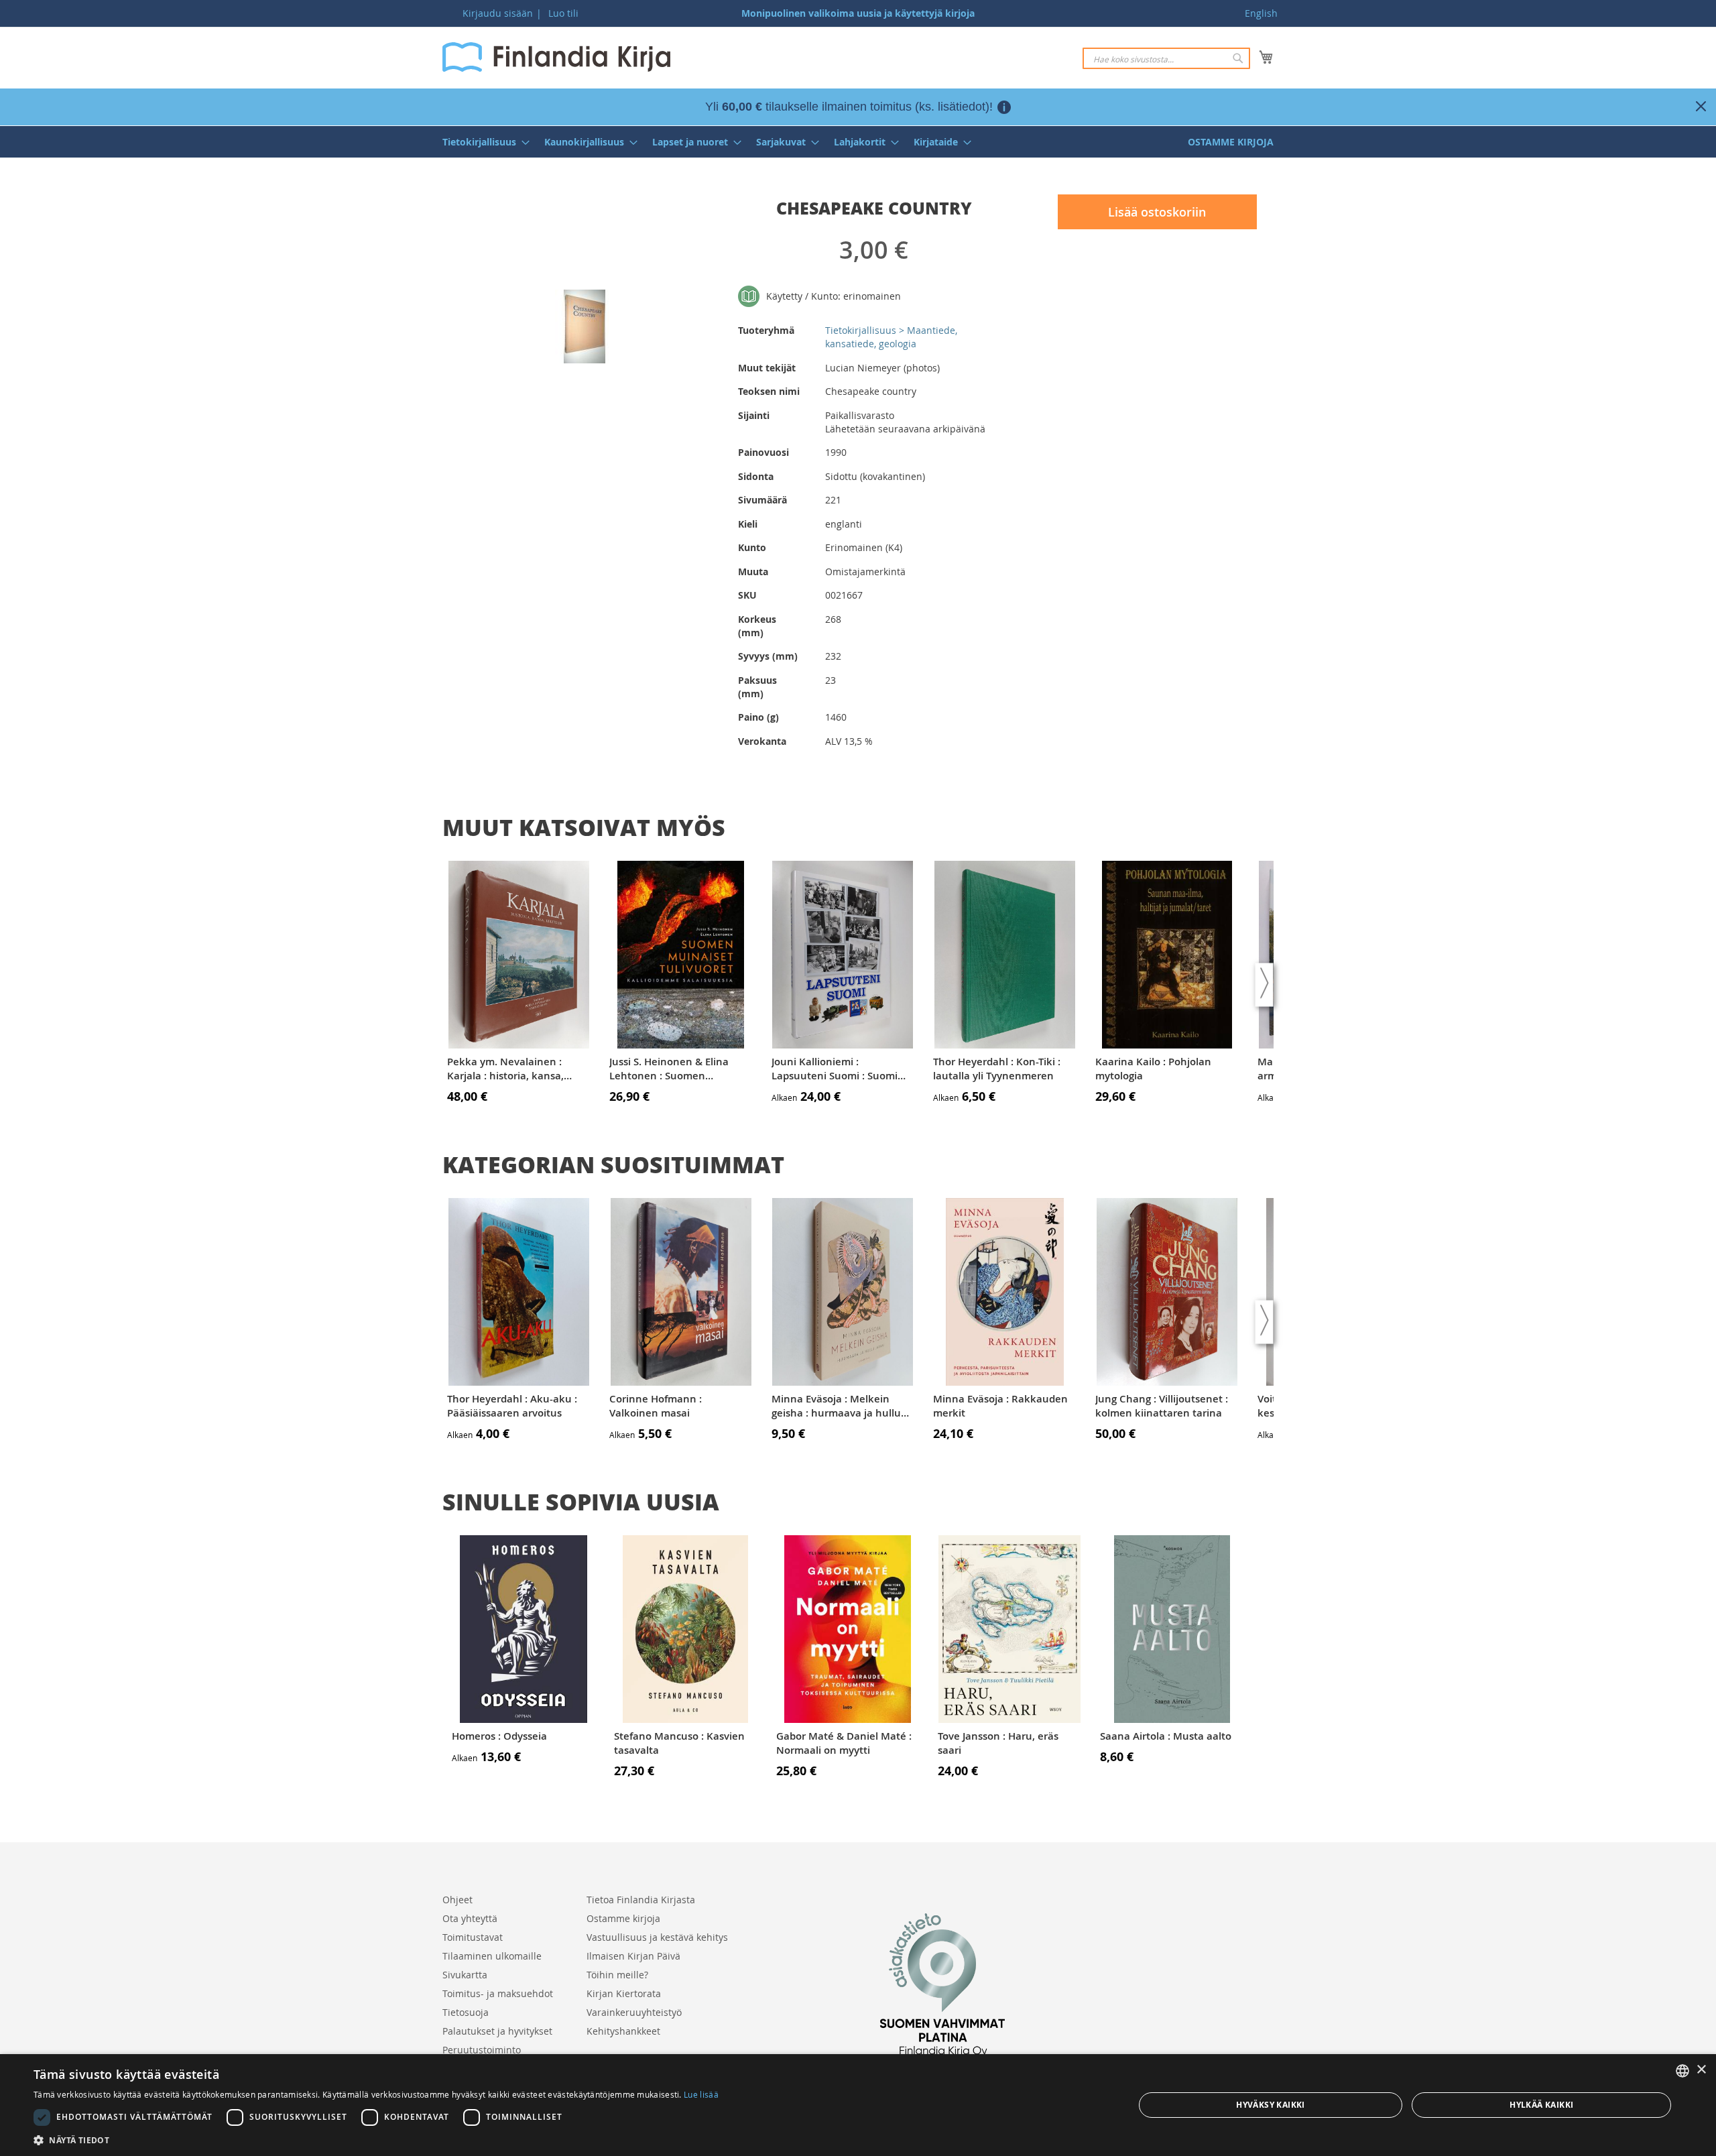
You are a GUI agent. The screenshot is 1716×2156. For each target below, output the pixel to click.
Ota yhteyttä (470, 1918)
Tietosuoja (466, 2012)
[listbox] (1682, 2071)
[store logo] (556, 57)
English (1261, 13)
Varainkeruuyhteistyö (634, 2012)
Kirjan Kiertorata (624, 1993)
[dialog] (858, 2105)
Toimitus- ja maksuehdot (498, 1993)
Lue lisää (701, 2094)
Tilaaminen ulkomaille (492, 1956)
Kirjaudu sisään (498, 13)
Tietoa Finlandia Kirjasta (641, 1900)
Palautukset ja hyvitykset (497, 2031)
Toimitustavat (473, 1937)
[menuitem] (482, 142)
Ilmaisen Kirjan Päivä (633, 1956)
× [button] (1701, 2070)
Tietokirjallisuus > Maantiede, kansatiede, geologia (891, 337)
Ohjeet (457, 1900)
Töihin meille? (617, 1975)
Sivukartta (465, 1975)
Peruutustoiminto (482, 2050)
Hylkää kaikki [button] (1541, 2105)
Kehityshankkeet (623, 2031)
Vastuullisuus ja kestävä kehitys (657, 1937)
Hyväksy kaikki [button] (1271, 2105)
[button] (376, 2140)
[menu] (858, 142)
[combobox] (1166, 58)
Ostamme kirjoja (623, 1918)
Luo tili (563, 13)
